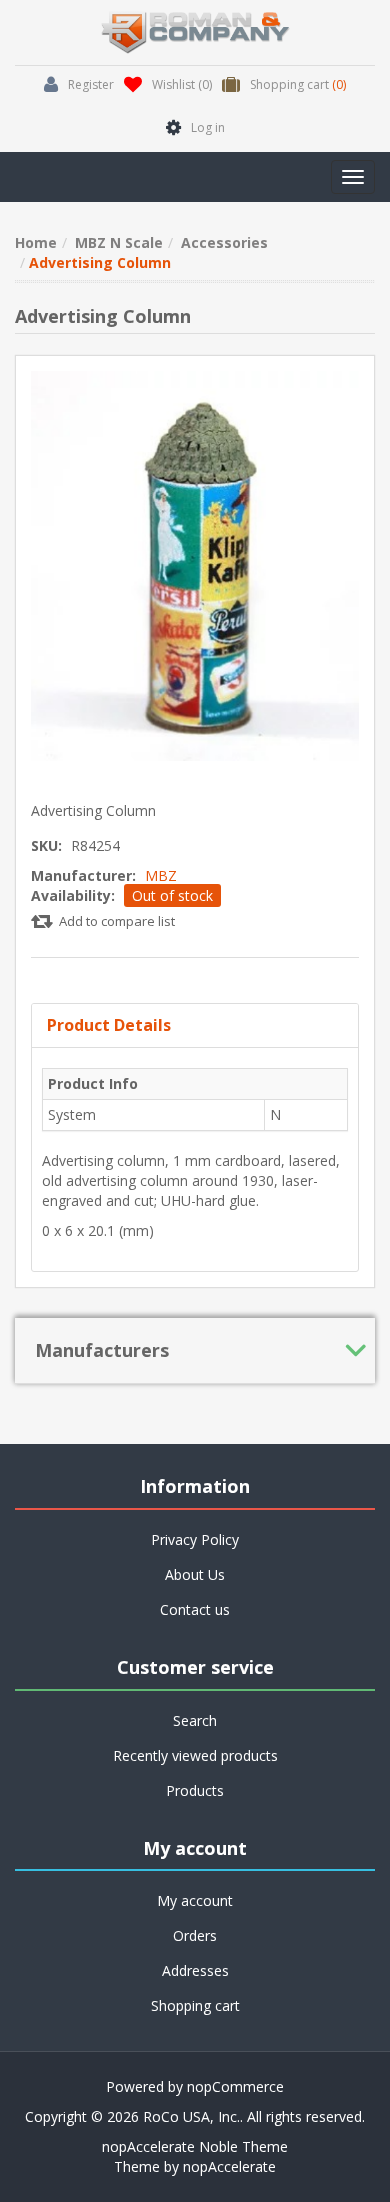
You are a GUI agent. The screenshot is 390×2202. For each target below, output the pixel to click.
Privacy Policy (195, 1539)
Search (195, 1720)
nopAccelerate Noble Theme (195, 2146)
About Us (195, 1574)
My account (195, 1900)
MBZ (161, 875)
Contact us (195, 1609)
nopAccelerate (229, 2166)
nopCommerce (235, 2086)
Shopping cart (195, 2005)
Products (195, 1790)
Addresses (195, 1970)
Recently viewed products (195, 1755)
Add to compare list (117, 921)
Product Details (109, 1025)
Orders (195, 1935)
